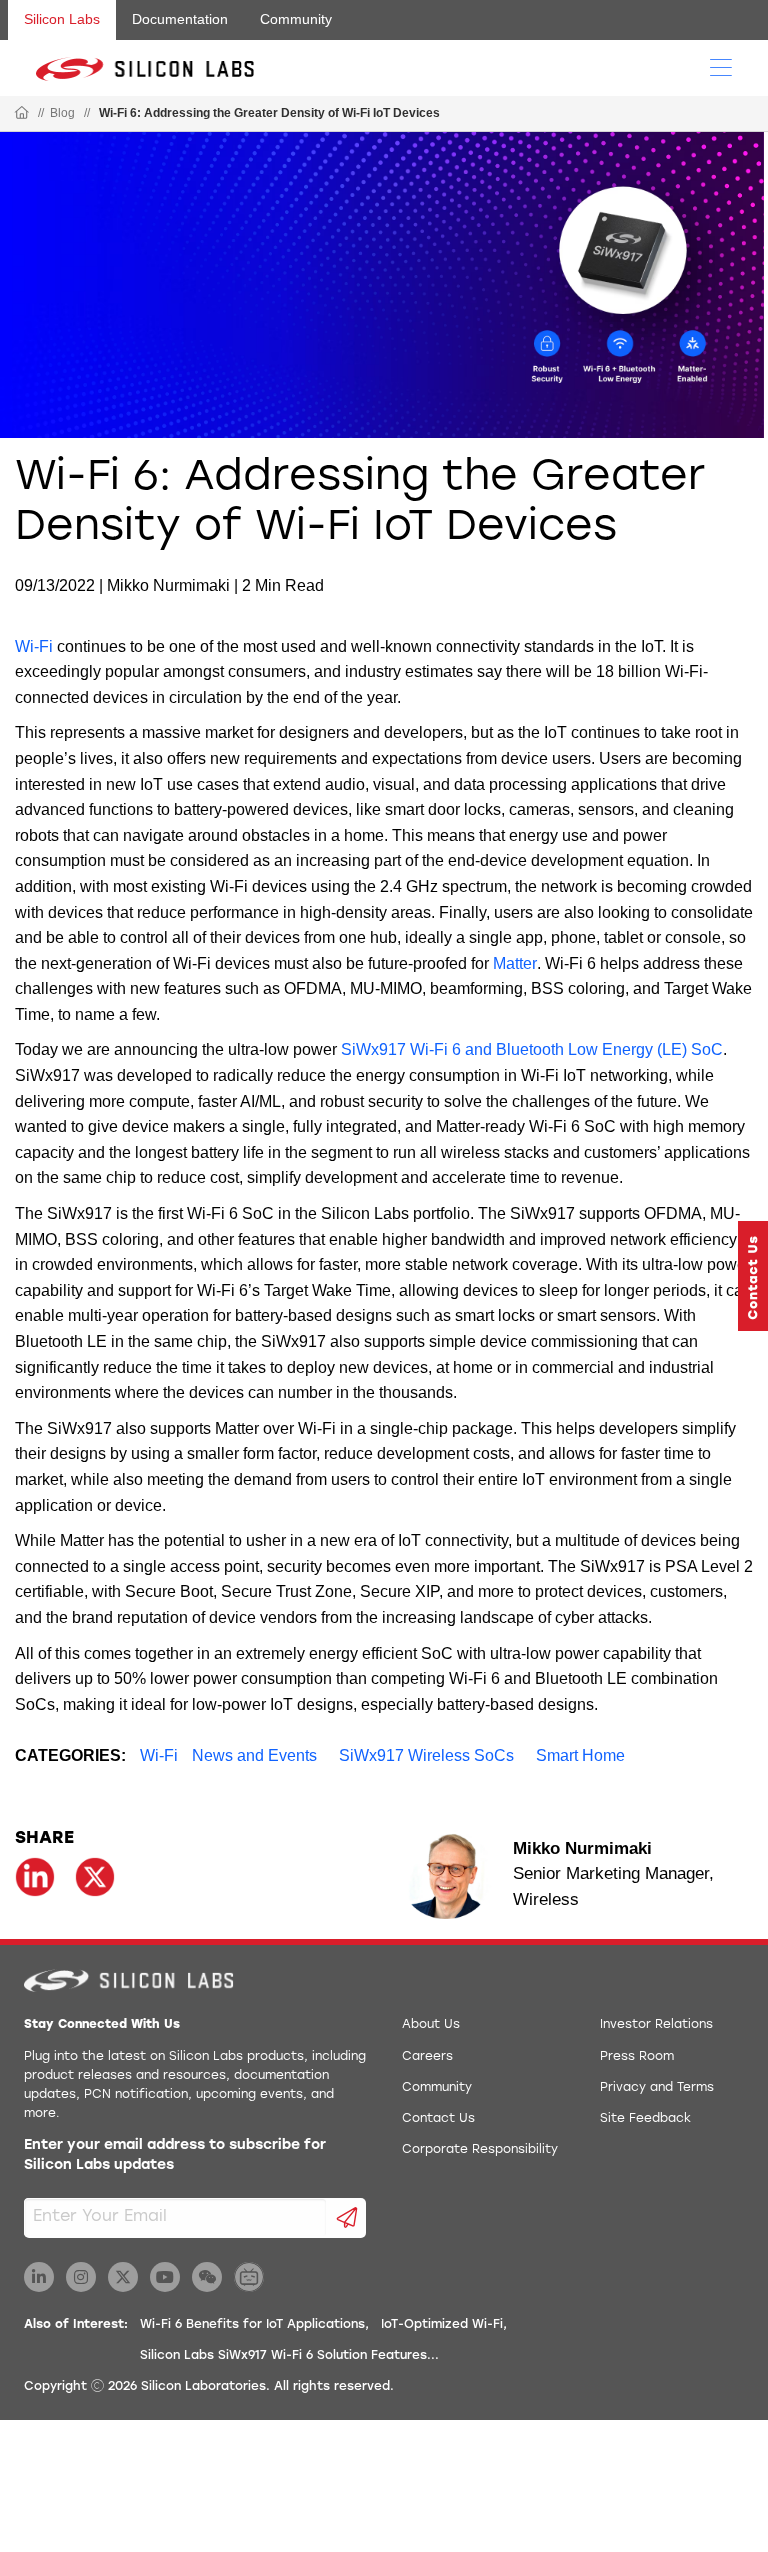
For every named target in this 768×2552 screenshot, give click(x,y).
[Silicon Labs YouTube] (165, 2277)
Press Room (637, 2057)
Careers (427, 2057)
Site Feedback (645, 2119)
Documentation (180, 19)
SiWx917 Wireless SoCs (426, 1755)
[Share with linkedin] (35, 1877)
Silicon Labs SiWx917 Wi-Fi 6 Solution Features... (289, 2356)
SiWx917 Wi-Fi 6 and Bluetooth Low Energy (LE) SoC (532, 1049)
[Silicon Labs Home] (22, 114)
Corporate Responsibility (480, 2150)
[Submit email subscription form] (346, 2218)
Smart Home (580, 1755)
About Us (431, 2025)
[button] (753, 1276)
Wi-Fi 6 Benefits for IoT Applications (252, 2325)
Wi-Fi (34, 646)
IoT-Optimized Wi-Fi (442, 2325)
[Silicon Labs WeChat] (207, 2277)
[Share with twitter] (95, 1877)
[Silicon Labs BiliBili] (249, 2277)
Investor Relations (656, 2025)
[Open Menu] (721, 66)
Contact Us (438, 2119)
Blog (62, 113)
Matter (515, 963)
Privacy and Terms (657, 2088)
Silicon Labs (62, 19)
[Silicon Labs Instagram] (81, 2277)
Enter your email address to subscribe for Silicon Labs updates (175, 2155)
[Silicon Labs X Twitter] (123, 2277)
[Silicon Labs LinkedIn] (39, 2277)
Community (296, 19)
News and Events (254, 1755)
